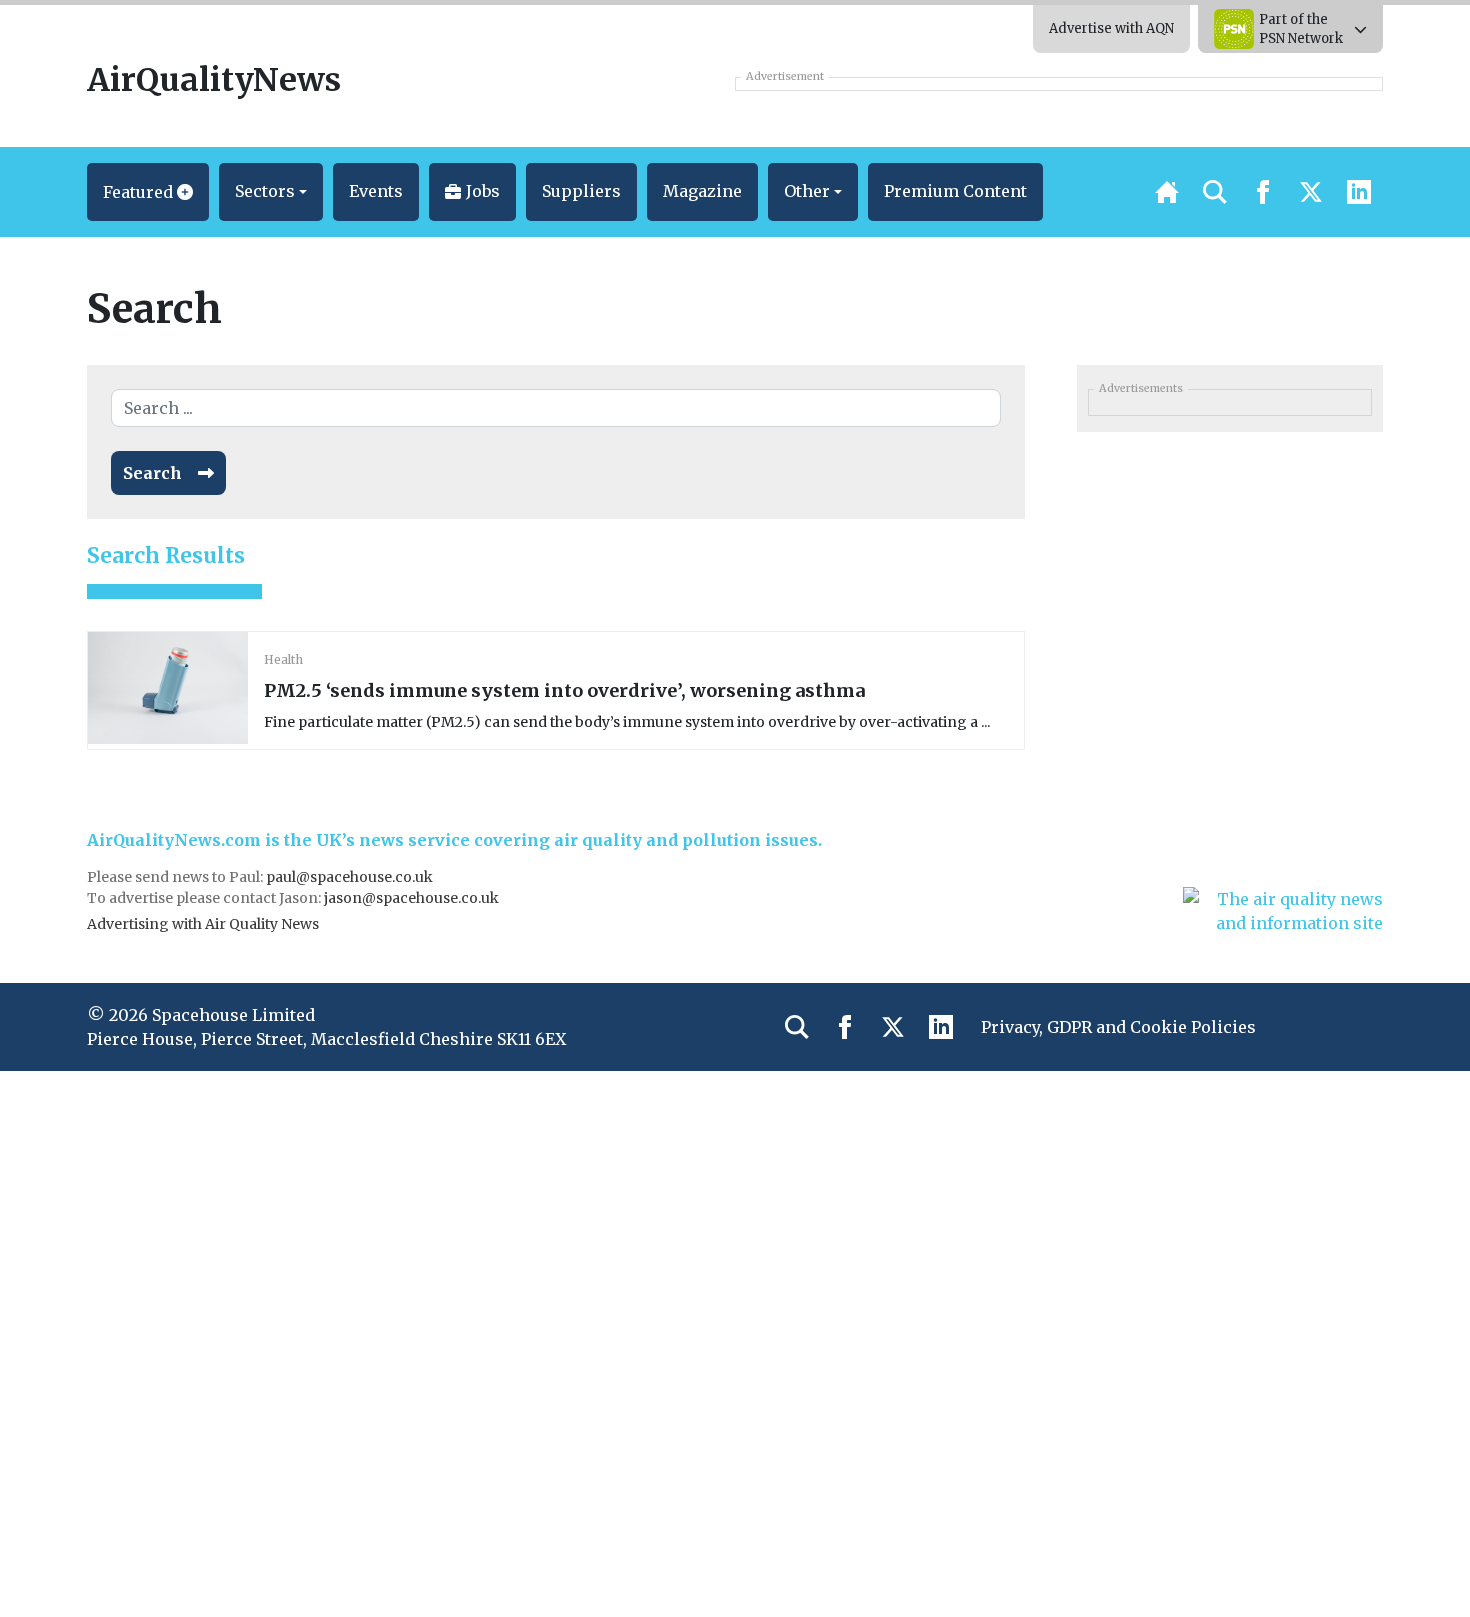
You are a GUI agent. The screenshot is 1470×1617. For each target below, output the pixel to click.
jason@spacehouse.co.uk (413, 898)
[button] (148, 192)
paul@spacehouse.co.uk (351, 877)
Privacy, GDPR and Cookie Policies (1118, 1027)
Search (152, 473)
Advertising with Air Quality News (203, 924)
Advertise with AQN (1111, 28)
